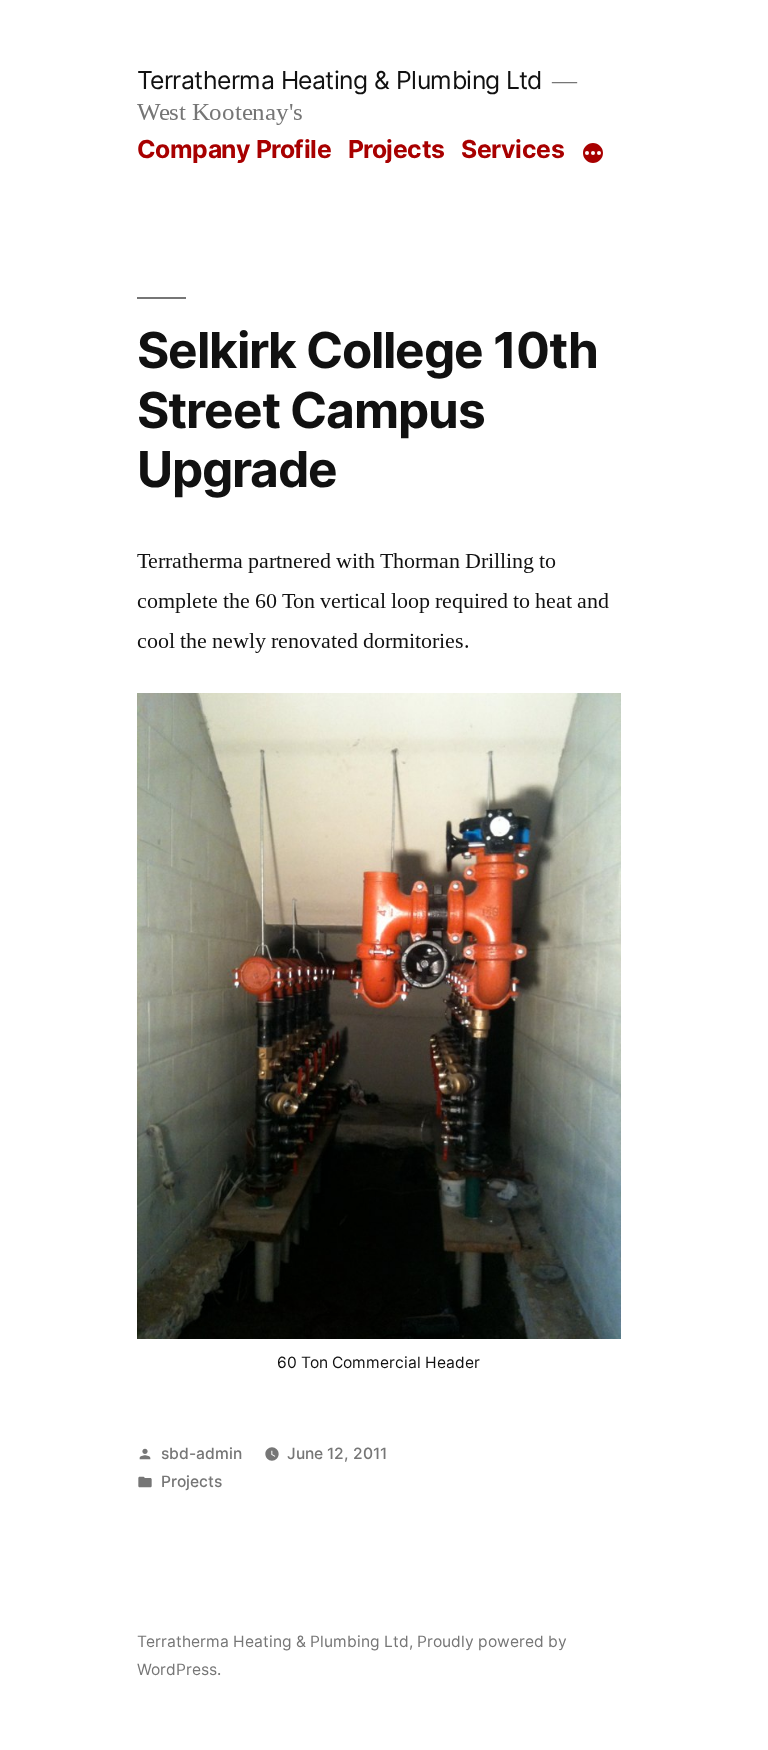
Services (512, 149)
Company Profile (234, 149)
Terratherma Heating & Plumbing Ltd (339, 80)
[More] (593, 153)
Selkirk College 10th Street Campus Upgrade (367, 409)
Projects (396, 149)
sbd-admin (201, 1453)
